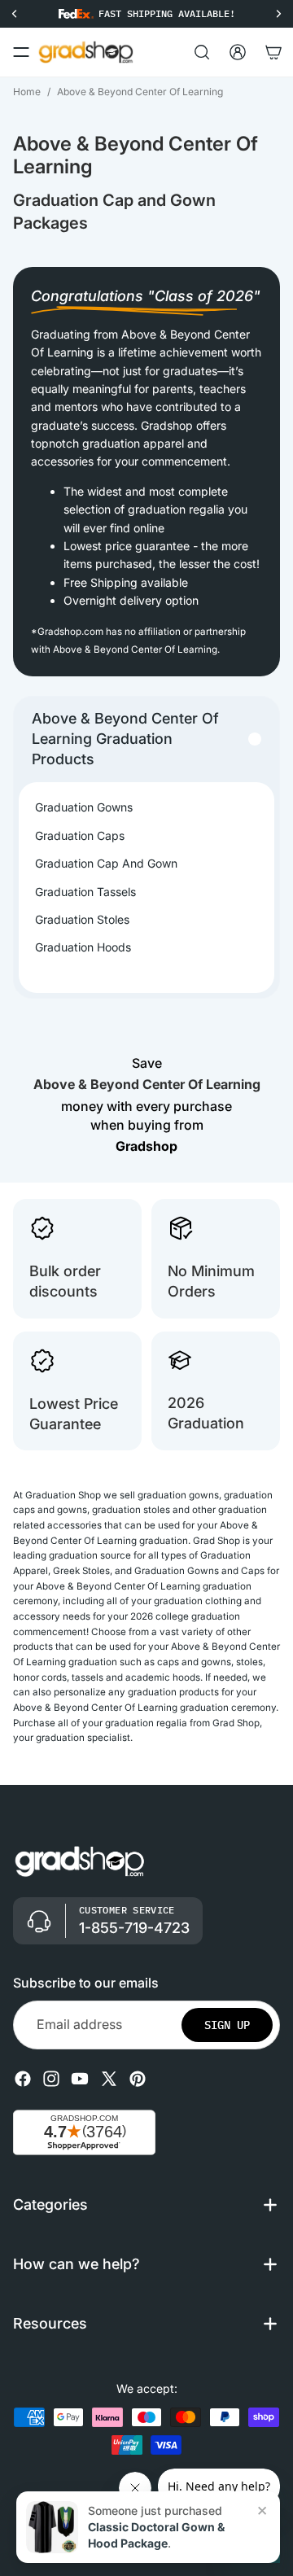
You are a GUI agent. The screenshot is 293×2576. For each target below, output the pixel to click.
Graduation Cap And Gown (106, 863)
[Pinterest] (138, 2079)
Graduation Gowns (84, 807)
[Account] (238, 52)
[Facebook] (23, 2079)
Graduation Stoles (82, 919)
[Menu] (21, 52)
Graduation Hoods (83, 947)
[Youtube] (80, 2079)
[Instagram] (51, 2079)
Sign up (227, 2025)
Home (27, 92)
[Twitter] (109, 2079)
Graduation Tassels (85, 892)
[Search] (202, 52)
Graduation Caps (80, 835)
